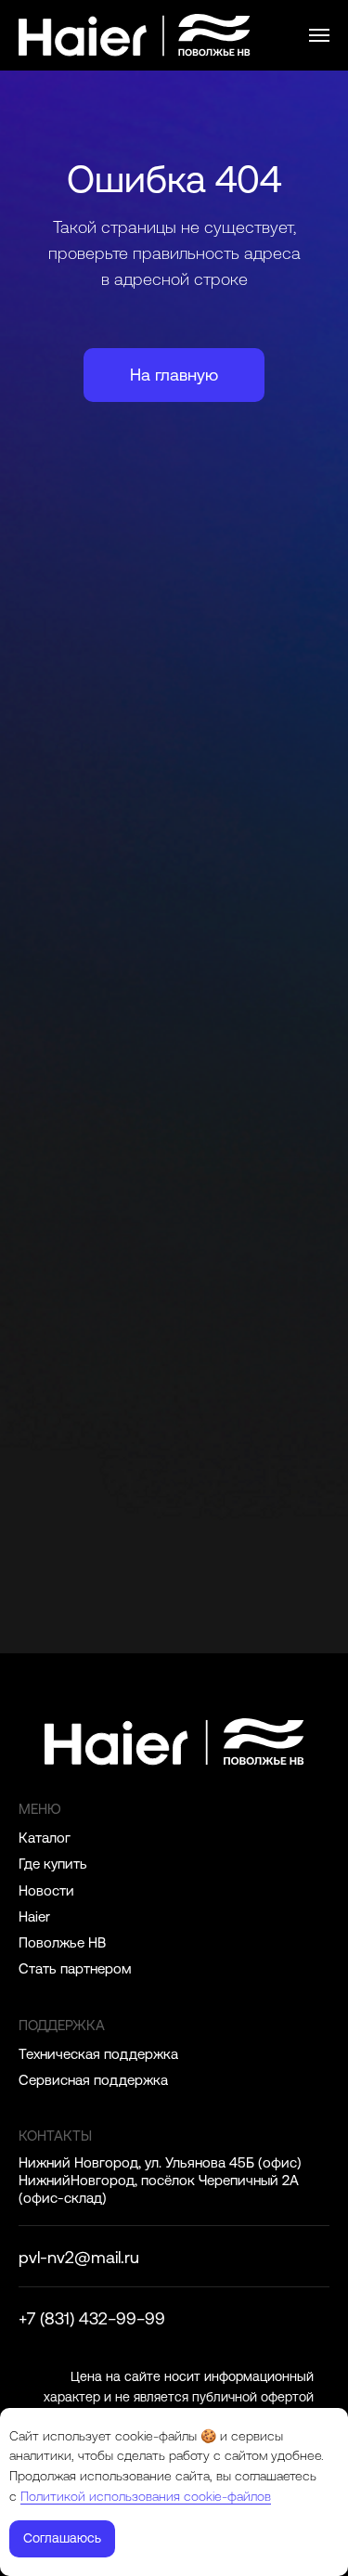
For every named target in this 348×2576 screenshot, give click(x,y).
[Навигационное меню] (319, 35)
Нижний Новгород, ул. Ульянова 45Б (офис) (160, 2162)
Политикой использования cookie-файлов (146, 2496)
